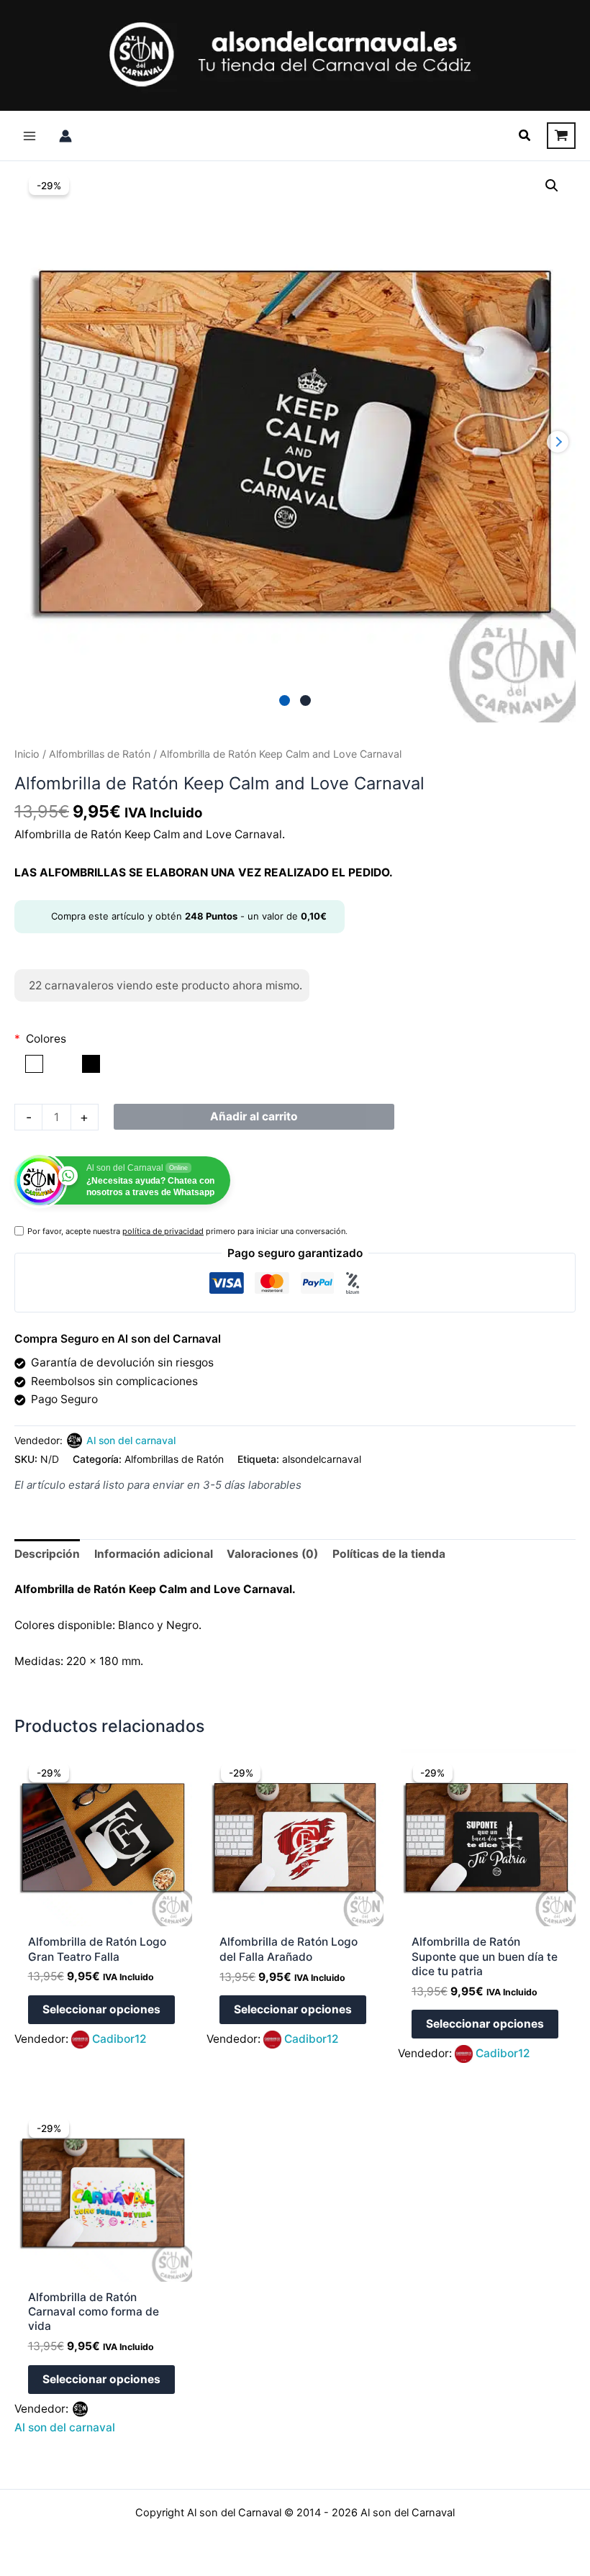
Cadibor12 (119, 2039)
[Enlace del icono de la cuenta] (65, 136)
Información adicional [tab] (154, 1554)
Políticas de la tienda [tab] (389, 1554)
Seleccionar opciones (101, 2009)
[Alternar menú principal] (29, 136)
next (558, 442)
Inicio (27, 754)
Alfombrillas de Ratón (100, 754)
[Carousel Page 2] (305, 700)
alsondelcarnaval (322, 1459)
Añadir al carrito (254, 1116)
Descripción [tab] (47, 1554)
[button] (525, 136)
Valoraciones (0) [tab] (272, 1554)
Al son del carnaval (131, 1440)
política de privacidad (163, 1231)
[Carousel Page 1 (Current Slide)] (285, 700)
